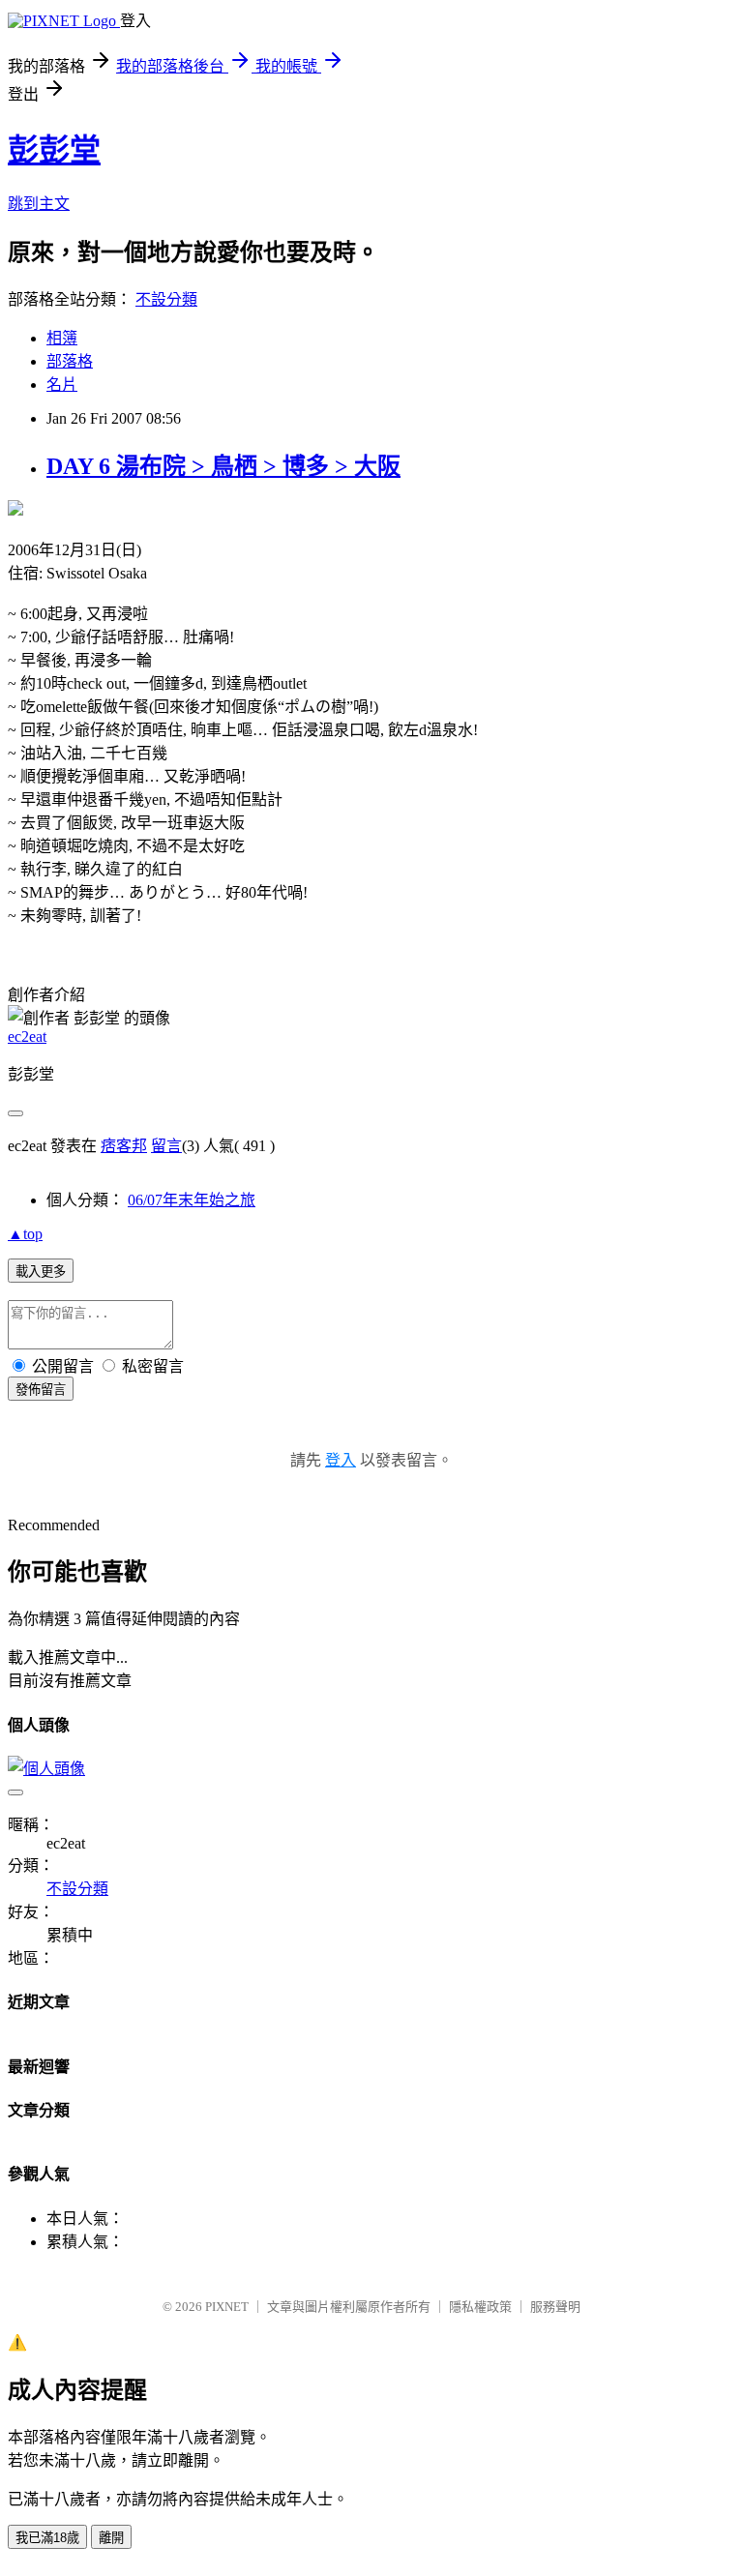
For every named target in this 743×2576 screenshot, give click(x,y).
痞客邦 (124, 1146)
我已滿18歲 (47, 2538)
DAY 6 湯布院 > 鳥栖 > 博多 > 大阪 (223, 466)
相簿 (62, 338)
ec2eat (27, 1036)
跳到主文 (39, 204)
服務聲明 (555, 2307)
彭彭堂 (54, 150)
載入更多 (41, 1272)
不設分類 (166, 299)
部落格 (70, 361)
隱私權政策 (480, 2307)
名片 (62, 385)
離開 (111, 2538)
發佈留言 (41, 1390)
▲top (25, 1234)
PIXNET (227, 2307)
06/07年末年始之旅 (192, 1200)
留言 (166, 1146)
